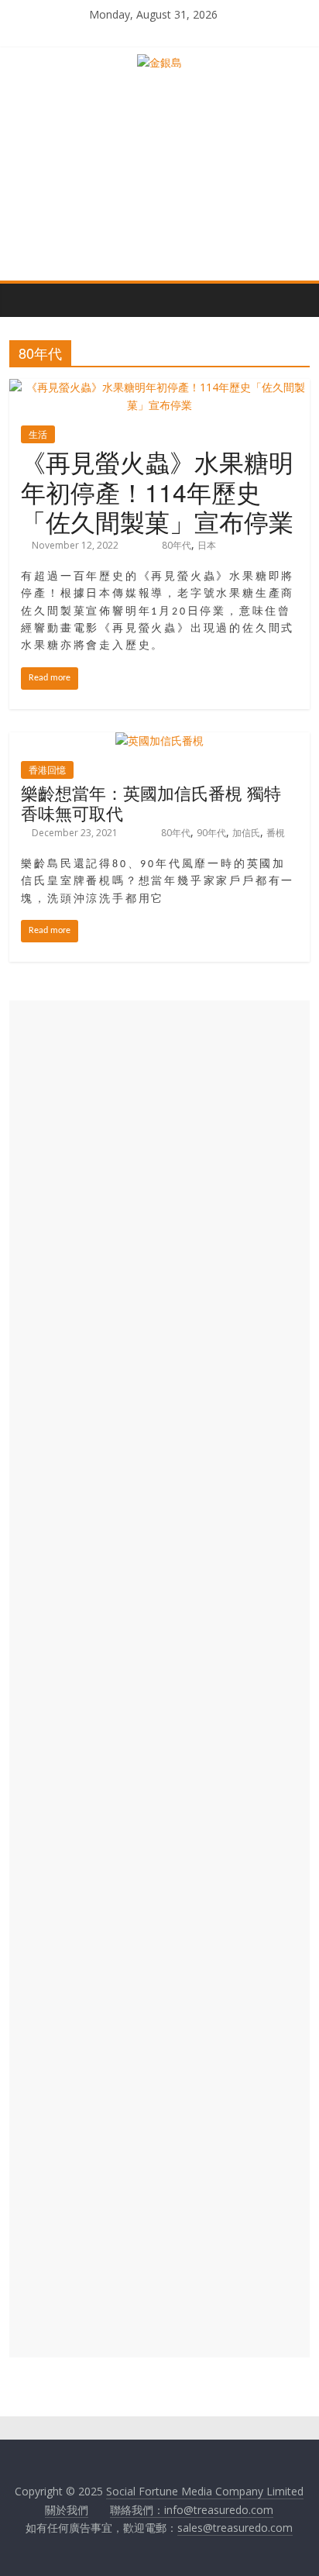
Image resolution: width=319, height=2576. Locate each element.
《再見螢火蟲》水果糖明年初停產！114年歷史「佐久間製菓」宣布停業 (157, 491)
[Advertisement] (159, 1679)
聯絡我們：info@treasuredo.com (192, 2510)
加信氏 (246, 833)
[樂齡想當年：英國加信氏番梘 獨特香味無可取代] (159, 740)
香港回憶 (47, 770)
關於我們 (67, 2510)
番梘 (276, 833)
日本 (207, 545)
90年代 (211, 833)
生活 (38, 434)
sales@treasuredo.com (235, 2528)
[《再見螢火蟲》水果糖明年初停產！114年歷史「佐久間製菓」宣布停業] (159, 387)
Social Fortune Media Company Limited (205, 2491)
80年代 (177, 545)
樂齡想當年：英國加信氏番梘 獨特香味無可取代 (151, 802)
